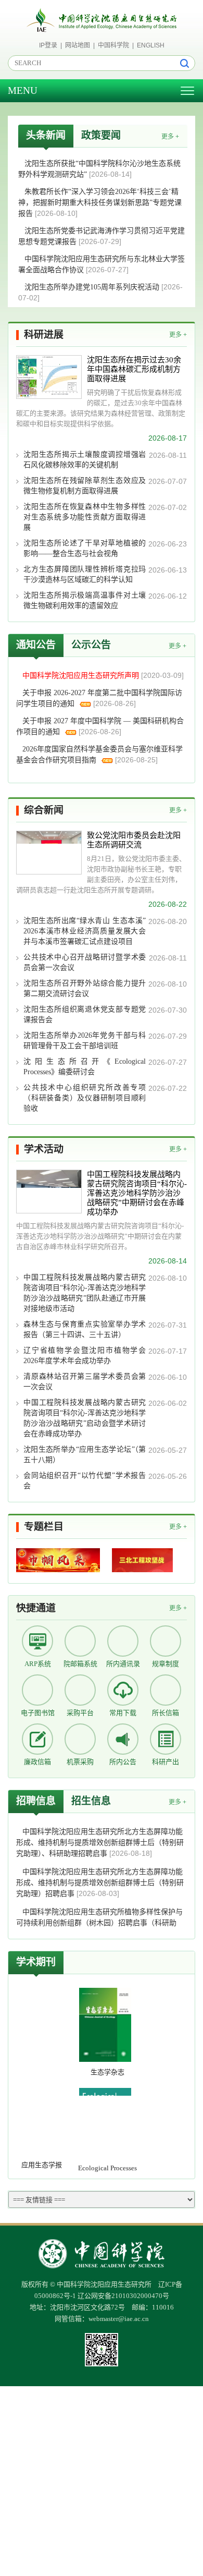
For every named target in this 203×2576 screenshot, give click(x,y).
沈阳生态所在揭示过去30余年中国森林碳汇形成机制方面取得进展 (134, 369)
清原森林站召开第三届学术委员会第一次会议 (85, 1382)
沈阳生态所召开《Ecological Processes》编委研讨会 (85, 1067)
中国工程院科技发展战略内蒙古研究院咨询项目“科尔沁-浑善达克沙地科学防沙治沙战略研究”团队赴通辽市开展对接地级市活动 (85, 1293)
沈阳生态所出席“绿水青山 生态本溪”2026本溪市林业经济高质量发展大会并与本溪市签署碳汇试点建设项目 (85, 931)
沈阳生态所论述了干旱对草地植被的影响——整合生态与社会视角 (85, 548)
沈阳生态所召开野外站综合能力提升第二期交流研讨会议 (85, 988)
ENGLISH (151, 45)
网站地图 (78, 45)
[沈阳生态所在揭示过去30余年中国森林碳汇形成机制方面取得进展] (49, 377)
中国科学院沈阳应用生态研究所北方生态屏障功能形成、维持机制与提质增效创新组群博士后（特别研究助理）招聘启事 (100, 1883)
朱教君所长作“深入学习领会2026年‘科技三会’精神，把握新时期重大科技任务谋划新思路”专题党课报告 (100, 203)
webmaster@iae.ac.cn (119, 2319)
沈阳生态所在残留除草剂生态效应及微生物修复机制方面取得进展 (85, 486)
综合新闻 (44, 810)
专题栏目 (44, 1527)
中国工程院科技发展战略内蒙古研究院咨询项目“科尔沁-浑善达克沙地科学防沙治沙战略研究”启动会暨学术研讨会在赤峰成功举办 (85, 1418)
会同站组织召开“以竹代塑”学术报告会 (85, 1481)
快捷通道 (36, 1608)
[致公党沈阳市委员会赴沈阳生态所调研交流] (49, 853)
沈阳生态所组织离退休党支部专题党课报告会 (85, 1014)
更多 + (170, 137)
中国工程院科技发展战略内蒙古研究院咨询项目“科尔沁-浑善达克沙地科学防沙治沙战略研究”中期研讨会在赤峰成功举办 (137, 1193)
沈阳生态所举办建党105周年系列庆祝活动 (93, 287)
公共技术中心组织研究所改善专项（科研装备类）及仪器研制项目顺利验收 (85, 1098)
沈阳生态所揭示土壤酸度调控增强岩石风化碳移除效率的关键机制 (85, 460)
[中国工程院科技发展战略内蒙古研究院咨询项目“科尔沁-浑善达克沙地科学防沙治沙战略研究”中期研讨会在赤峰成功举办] (49, 1192)
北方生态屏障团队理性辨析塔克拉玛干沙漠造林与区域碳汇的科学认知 (85, 574)
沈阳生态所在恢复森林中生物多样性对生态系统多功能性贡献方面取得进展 (85, 517)
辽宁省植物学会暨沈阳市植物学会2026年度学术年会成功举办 (85, 1356)
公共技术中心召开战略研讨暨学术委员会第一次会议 (85, 962)
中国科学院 (113, 45)
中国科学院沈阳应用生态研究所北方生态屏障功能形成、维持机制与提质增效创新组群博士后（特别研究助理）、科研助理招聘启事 (100, 1843)
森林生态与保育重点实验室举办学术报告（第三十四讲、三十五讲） (85, 1329)
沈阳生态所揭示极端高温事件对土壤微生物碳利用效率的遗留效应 (85, 600)
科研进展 (44, 335)
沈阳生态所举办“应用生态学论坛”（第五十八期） (85, 1455)
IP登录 (48, 45)
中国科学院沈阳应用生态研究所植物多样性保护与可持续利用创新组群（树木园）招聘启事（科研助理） (99, 1923)
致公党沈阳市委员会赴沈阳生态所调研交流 (134, 840)
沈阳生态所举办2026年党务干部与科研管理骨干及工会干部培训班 (85, 1041)
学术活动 (44, 1149)
